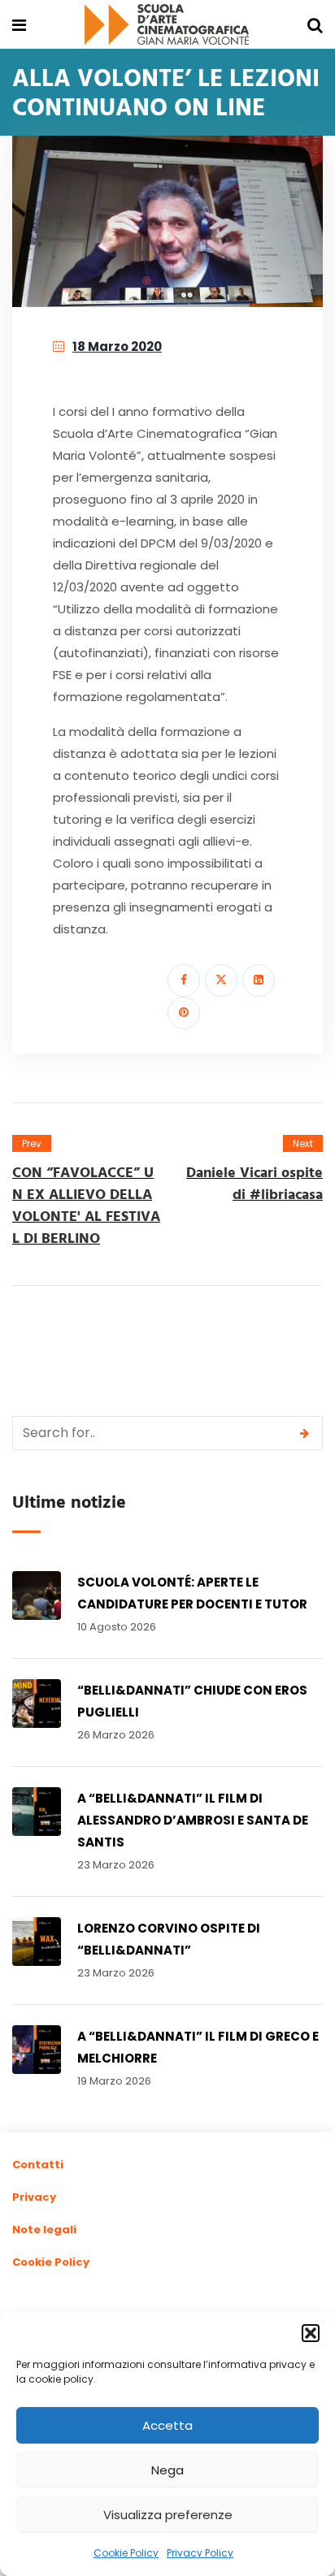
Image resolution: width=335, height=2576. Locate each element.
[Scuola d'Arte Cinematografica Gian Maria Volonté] (167, 26)
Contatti (38, 2165)
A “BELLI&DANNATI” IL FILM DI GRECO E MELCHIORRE (198, 2047)
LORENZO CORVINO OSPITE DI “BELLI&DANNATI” (169, 1939)
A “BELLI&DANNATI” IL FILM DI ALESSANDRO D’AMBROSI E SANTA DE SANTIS (193, 1820)
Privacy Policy (200, 2553)
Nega (167, 2470)
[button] (311, 2333)
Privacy (34, 2197)
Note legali (44, 2230)
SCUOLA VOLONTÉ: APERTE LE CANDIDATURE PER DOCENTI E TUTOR (192, 1593)
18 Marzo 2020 (117, 346)
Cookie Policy (126, 2553)
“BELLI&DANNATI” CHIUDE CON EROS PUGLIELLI (192, 1701)
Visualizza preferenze (168, 2515)
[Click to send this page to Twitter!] (221, 981)
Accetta (167, 2425)
